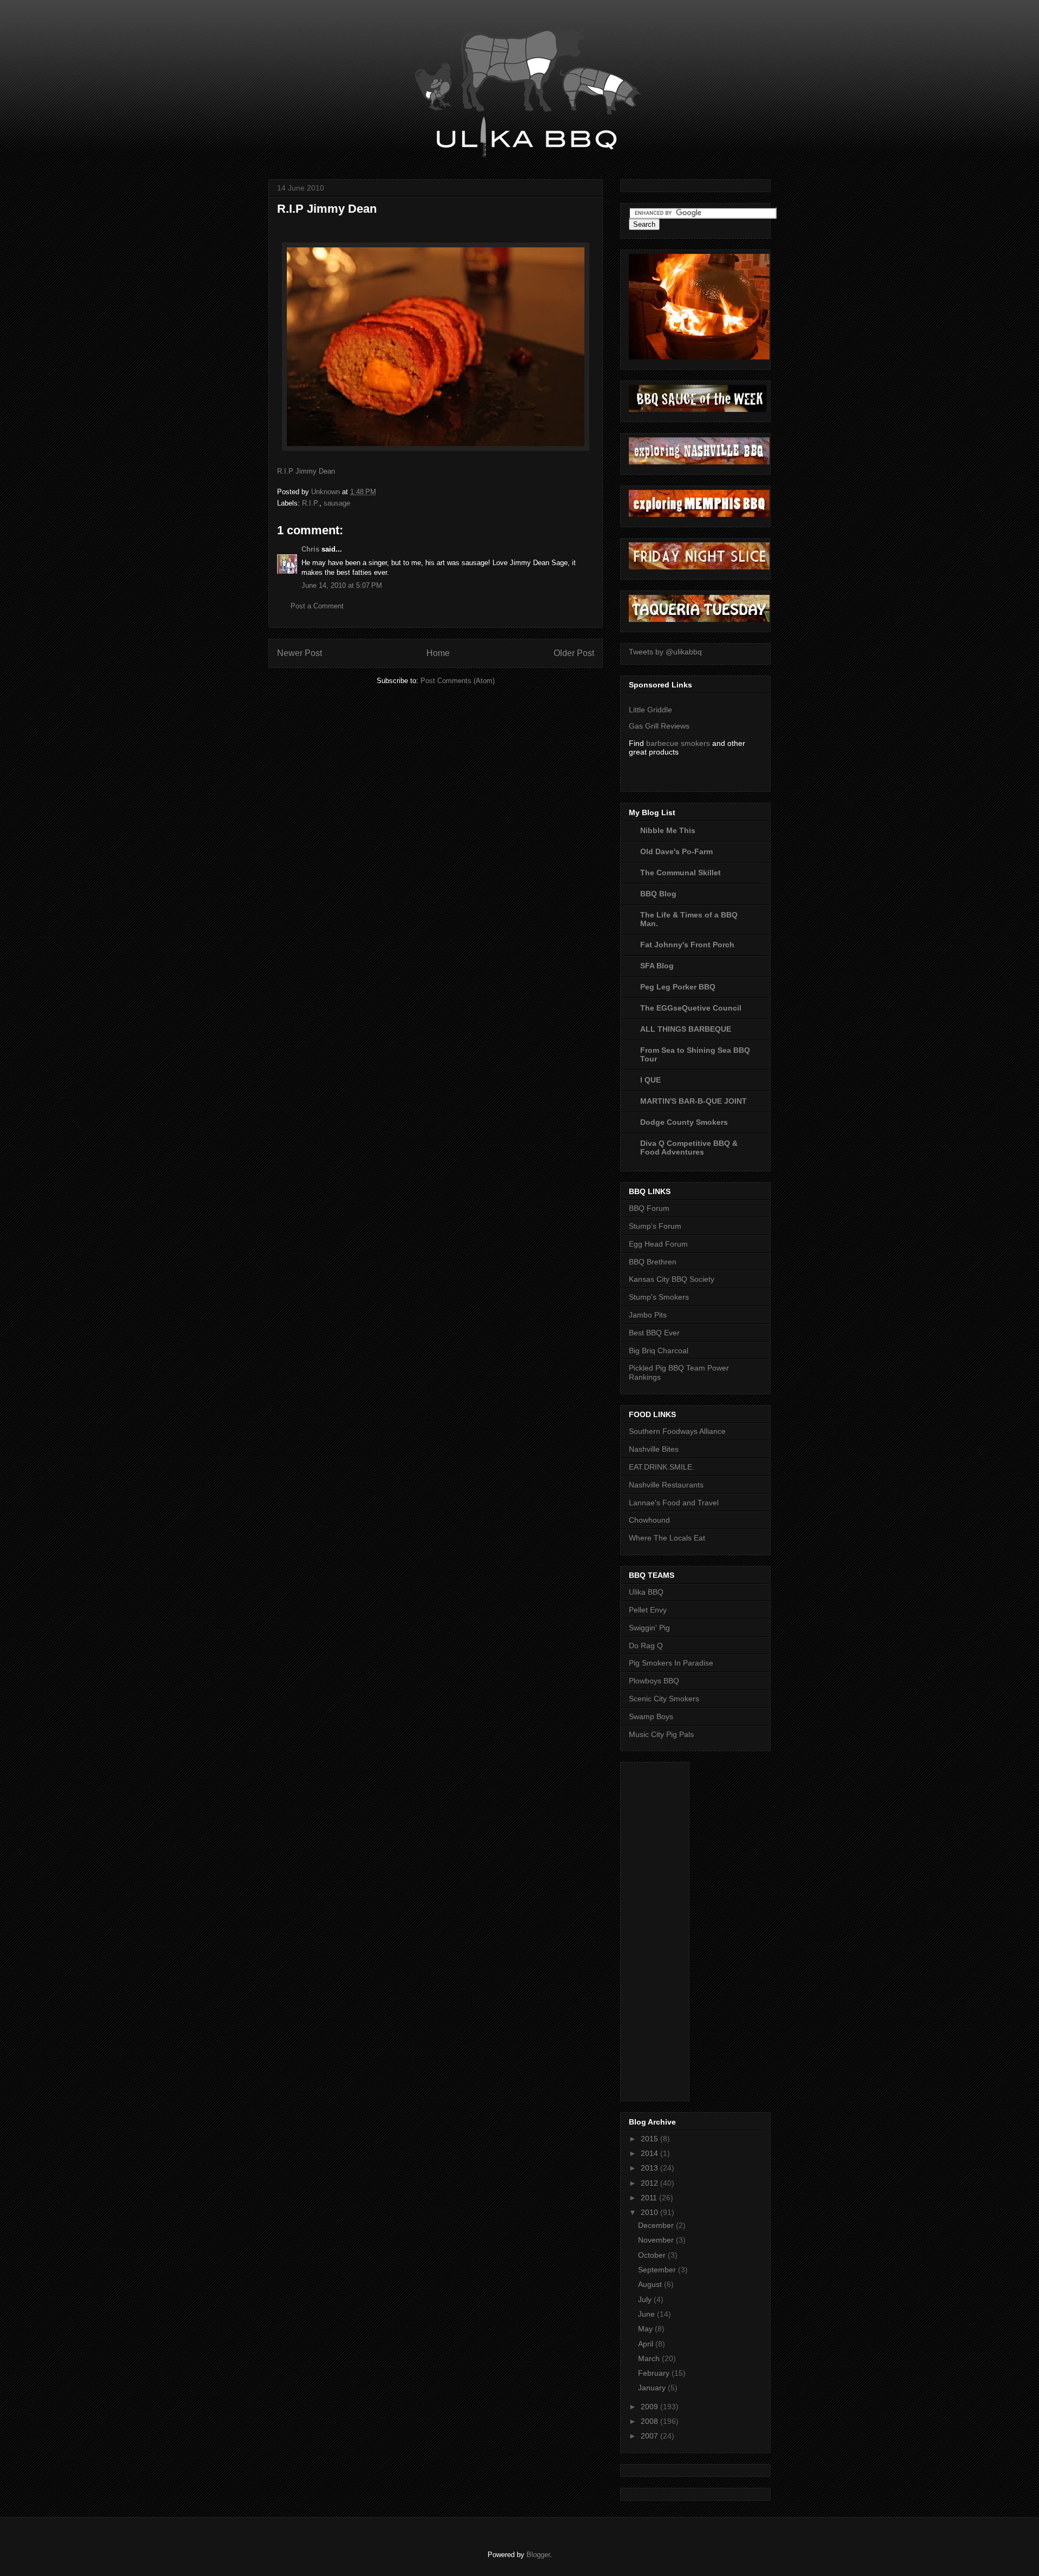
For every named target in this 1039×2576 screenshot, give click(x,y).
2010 (650, 2212)
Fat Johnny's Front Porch (687, 945)
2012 (650, 2183)
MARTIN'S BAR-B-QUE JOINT (693, 1101)
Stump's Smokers (659, 1297)
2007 (650, 2436)
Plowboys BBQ (654, 1681)
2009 (650, 2407)
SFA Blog (657, 966)
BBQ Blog (658, 894)
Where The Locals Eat (667, 1538)
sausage (337, 503)
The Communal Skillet (680, 873)
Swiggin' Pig (649, 1628)
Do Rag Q (646, 1646)
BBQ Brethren (653, 1262)
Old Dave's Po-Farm (676, 851)
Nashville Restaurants (666, 1485)
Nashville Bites (654, 1449)
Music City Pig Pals (661, 1734)
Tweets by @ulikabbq (665, 652)
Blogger (538, 2555)
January (653, 2388)
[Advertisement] (672, 1929)
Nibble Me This (668, 830)
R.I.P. (311, 503)
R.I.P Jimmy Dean (306, 471)
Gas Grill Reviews (659, 726)
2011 (650, 2198)
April (647, 2344)
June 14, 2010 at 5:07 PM (342, 585)
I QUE (650, 1080)
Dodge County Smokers (684, 1122)
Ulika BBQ (646, 1592)
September (658, 2270)
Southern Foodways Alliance (677, 1431)
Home (438, 653)
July (646, 2299)
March (650, 2358)
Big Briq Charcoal (659, 1351)
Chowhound (649, 1520)
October (653, 2255)
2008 (650, 2421)
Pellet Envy (648, 1610)
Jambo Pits (648, 1315)
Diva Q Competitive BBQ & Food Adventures (689, 1148)
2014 (650, 2153)
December (657, 2225)
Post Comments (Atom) (458, 681)
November (657, 2240)
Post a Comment (317, 606)
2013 (650, 2168)
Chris (310, 549)
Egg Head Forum (658, 1244)
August (651, 2284)
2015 (650, 2139)
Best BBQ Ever (654, 1333)
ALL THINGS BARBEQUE (686, 1029)
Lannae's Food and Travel (674, 1503)
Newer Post (300, 653)
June (647, 2314)
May (646, 2329)
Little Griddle (650, 710)
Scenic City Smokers (664, 1699)
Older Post (574, 653)
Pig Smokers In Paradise (671, 1663)
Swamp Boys (651, 1716)
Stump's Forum (655, 1226)
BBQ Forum (649, 1208)
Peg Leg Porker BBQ (678, 987)
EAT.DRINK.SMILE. (662, 1467)
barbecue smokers (678, 743)
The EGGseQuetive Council (691, 1008)
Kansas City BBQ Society (672, 1279)
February (655, 2373)
